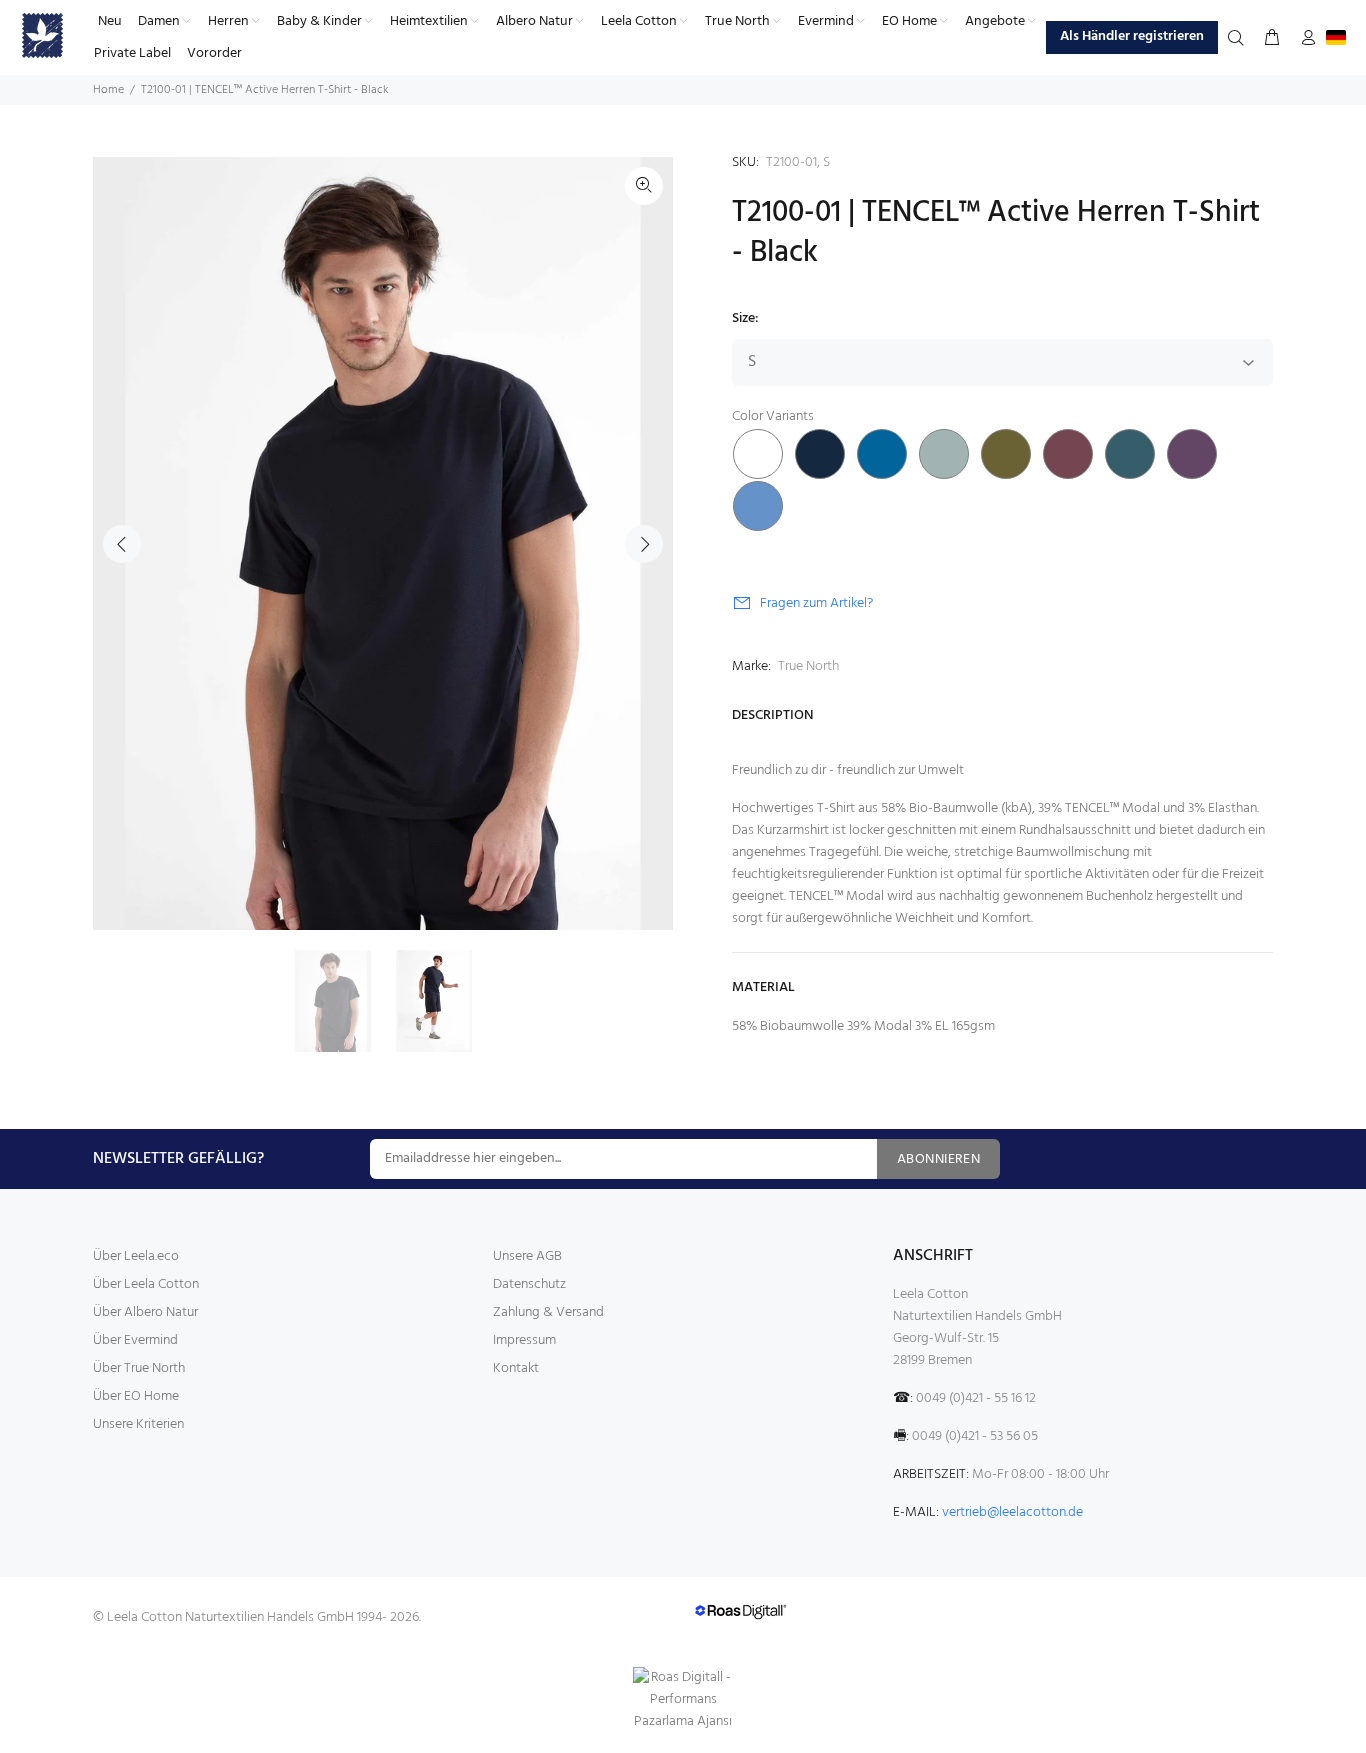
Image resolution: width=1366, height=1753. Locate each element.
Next (644, 544)
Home (108, 90)
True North (808, 666)
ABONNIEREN (938, 1159)
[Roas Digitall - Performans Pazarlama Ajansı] (683, 1700)
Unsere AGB (527, 1256)
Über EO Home (136, 1396)
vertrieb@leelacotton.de (1012, 1512)
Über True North (139, 1368)
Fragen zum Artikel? (816, 603)
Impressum (524, 1340)
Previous (122, 544)
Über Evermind (135, 1340)
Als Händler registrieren (1132, 36)
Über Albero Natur (145, 1312)
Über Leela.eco (136, 1256)
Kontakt (516, 1368)
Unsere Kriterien (138, 1424)
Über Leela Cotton (146, 1284)
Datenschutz (529, 1284)
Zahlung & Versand (548, 1312)
